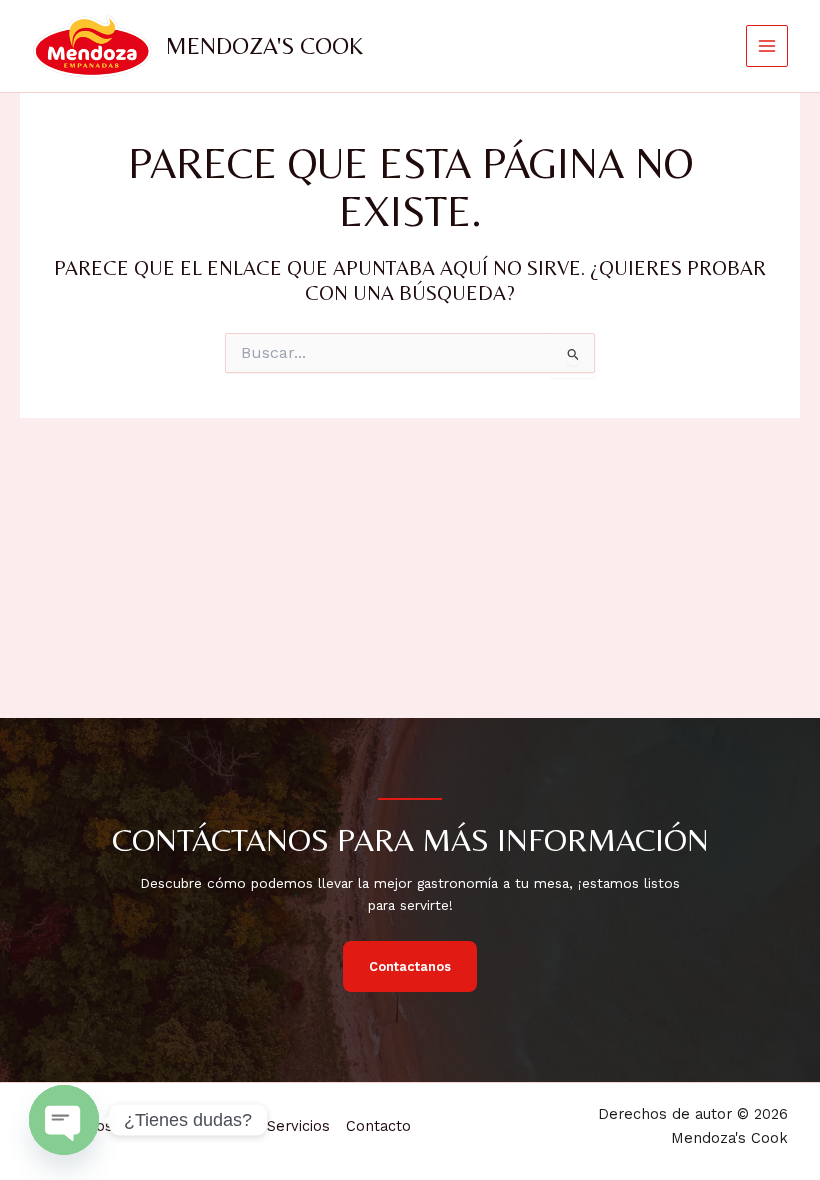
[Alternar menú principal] (767, 46)
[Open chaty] (64, 1120)
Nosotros (118, 1126)
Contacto (378, 1126)
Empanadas (209, 1126)
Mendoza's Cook (264, 45)
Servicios (298, 1126)
